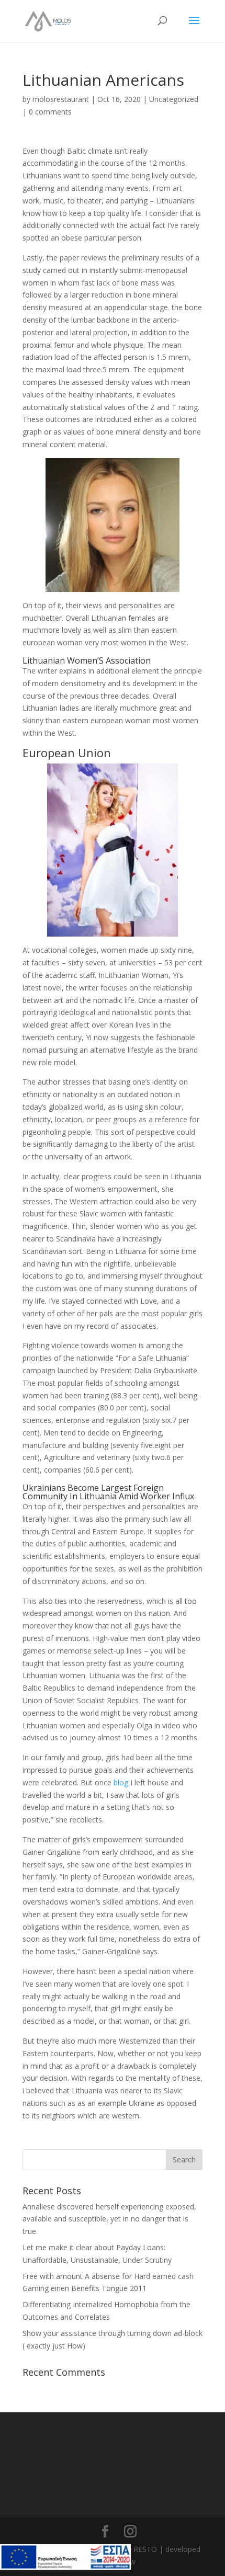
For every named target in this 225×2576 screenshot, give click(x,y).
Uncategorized (174, 99)
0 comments (50, 112)
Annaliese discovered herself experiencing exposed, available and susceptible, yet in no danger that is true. (109, 2219)
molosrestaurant (61, 99)
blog (121, 1782)
